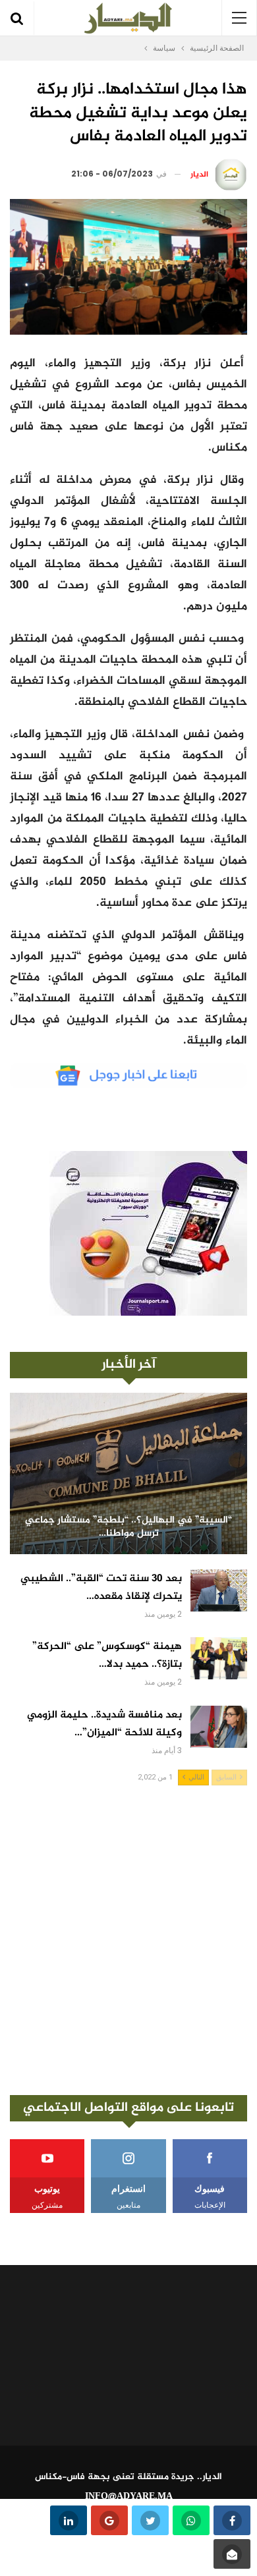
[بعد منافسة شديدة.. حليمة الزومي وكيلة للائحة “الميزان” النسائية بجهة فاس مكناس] (219, 1727)
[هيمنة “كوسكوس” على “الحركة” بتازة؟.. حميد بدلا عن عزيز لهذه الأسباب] (219, 1658)
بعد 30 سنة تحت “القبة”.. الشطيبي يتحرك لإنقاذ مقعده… (101, 1588)
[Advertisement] (128, 1940)
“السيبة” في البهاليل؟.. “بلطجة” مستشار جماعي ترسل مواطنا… (128, 1527)
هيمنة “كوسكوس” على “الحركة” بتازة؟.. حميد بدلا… (107, 1656)
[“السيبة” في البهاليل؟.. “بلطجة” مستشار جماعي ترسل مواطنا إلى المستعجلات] (128, 1473)
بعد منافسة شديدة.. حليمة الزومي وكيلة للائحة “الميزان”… (104, 1724)
